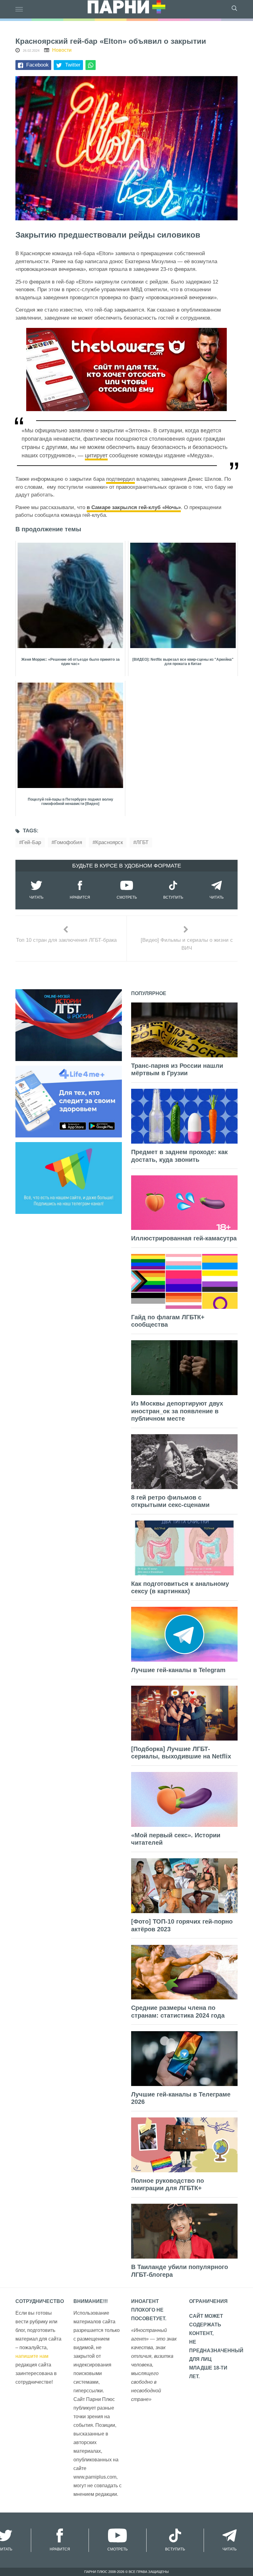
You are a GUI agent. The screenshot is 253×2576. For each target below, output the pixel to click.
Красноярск (109, 842)
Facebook (37, 65)
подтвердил (120, 479)
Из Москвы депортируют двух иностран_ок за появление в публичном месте (177, 1411)
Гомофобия (68, 842)
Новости (62, 50)
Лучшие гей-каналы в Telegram (178, 1670)
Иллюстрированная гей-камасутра (184, 1238)
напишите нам (32, 2356)
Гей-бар (31, 842)
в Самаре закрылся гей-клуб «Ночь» (134, 507)
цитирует (96, 455)
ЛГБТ (142, 842)
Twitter (73, 65)
